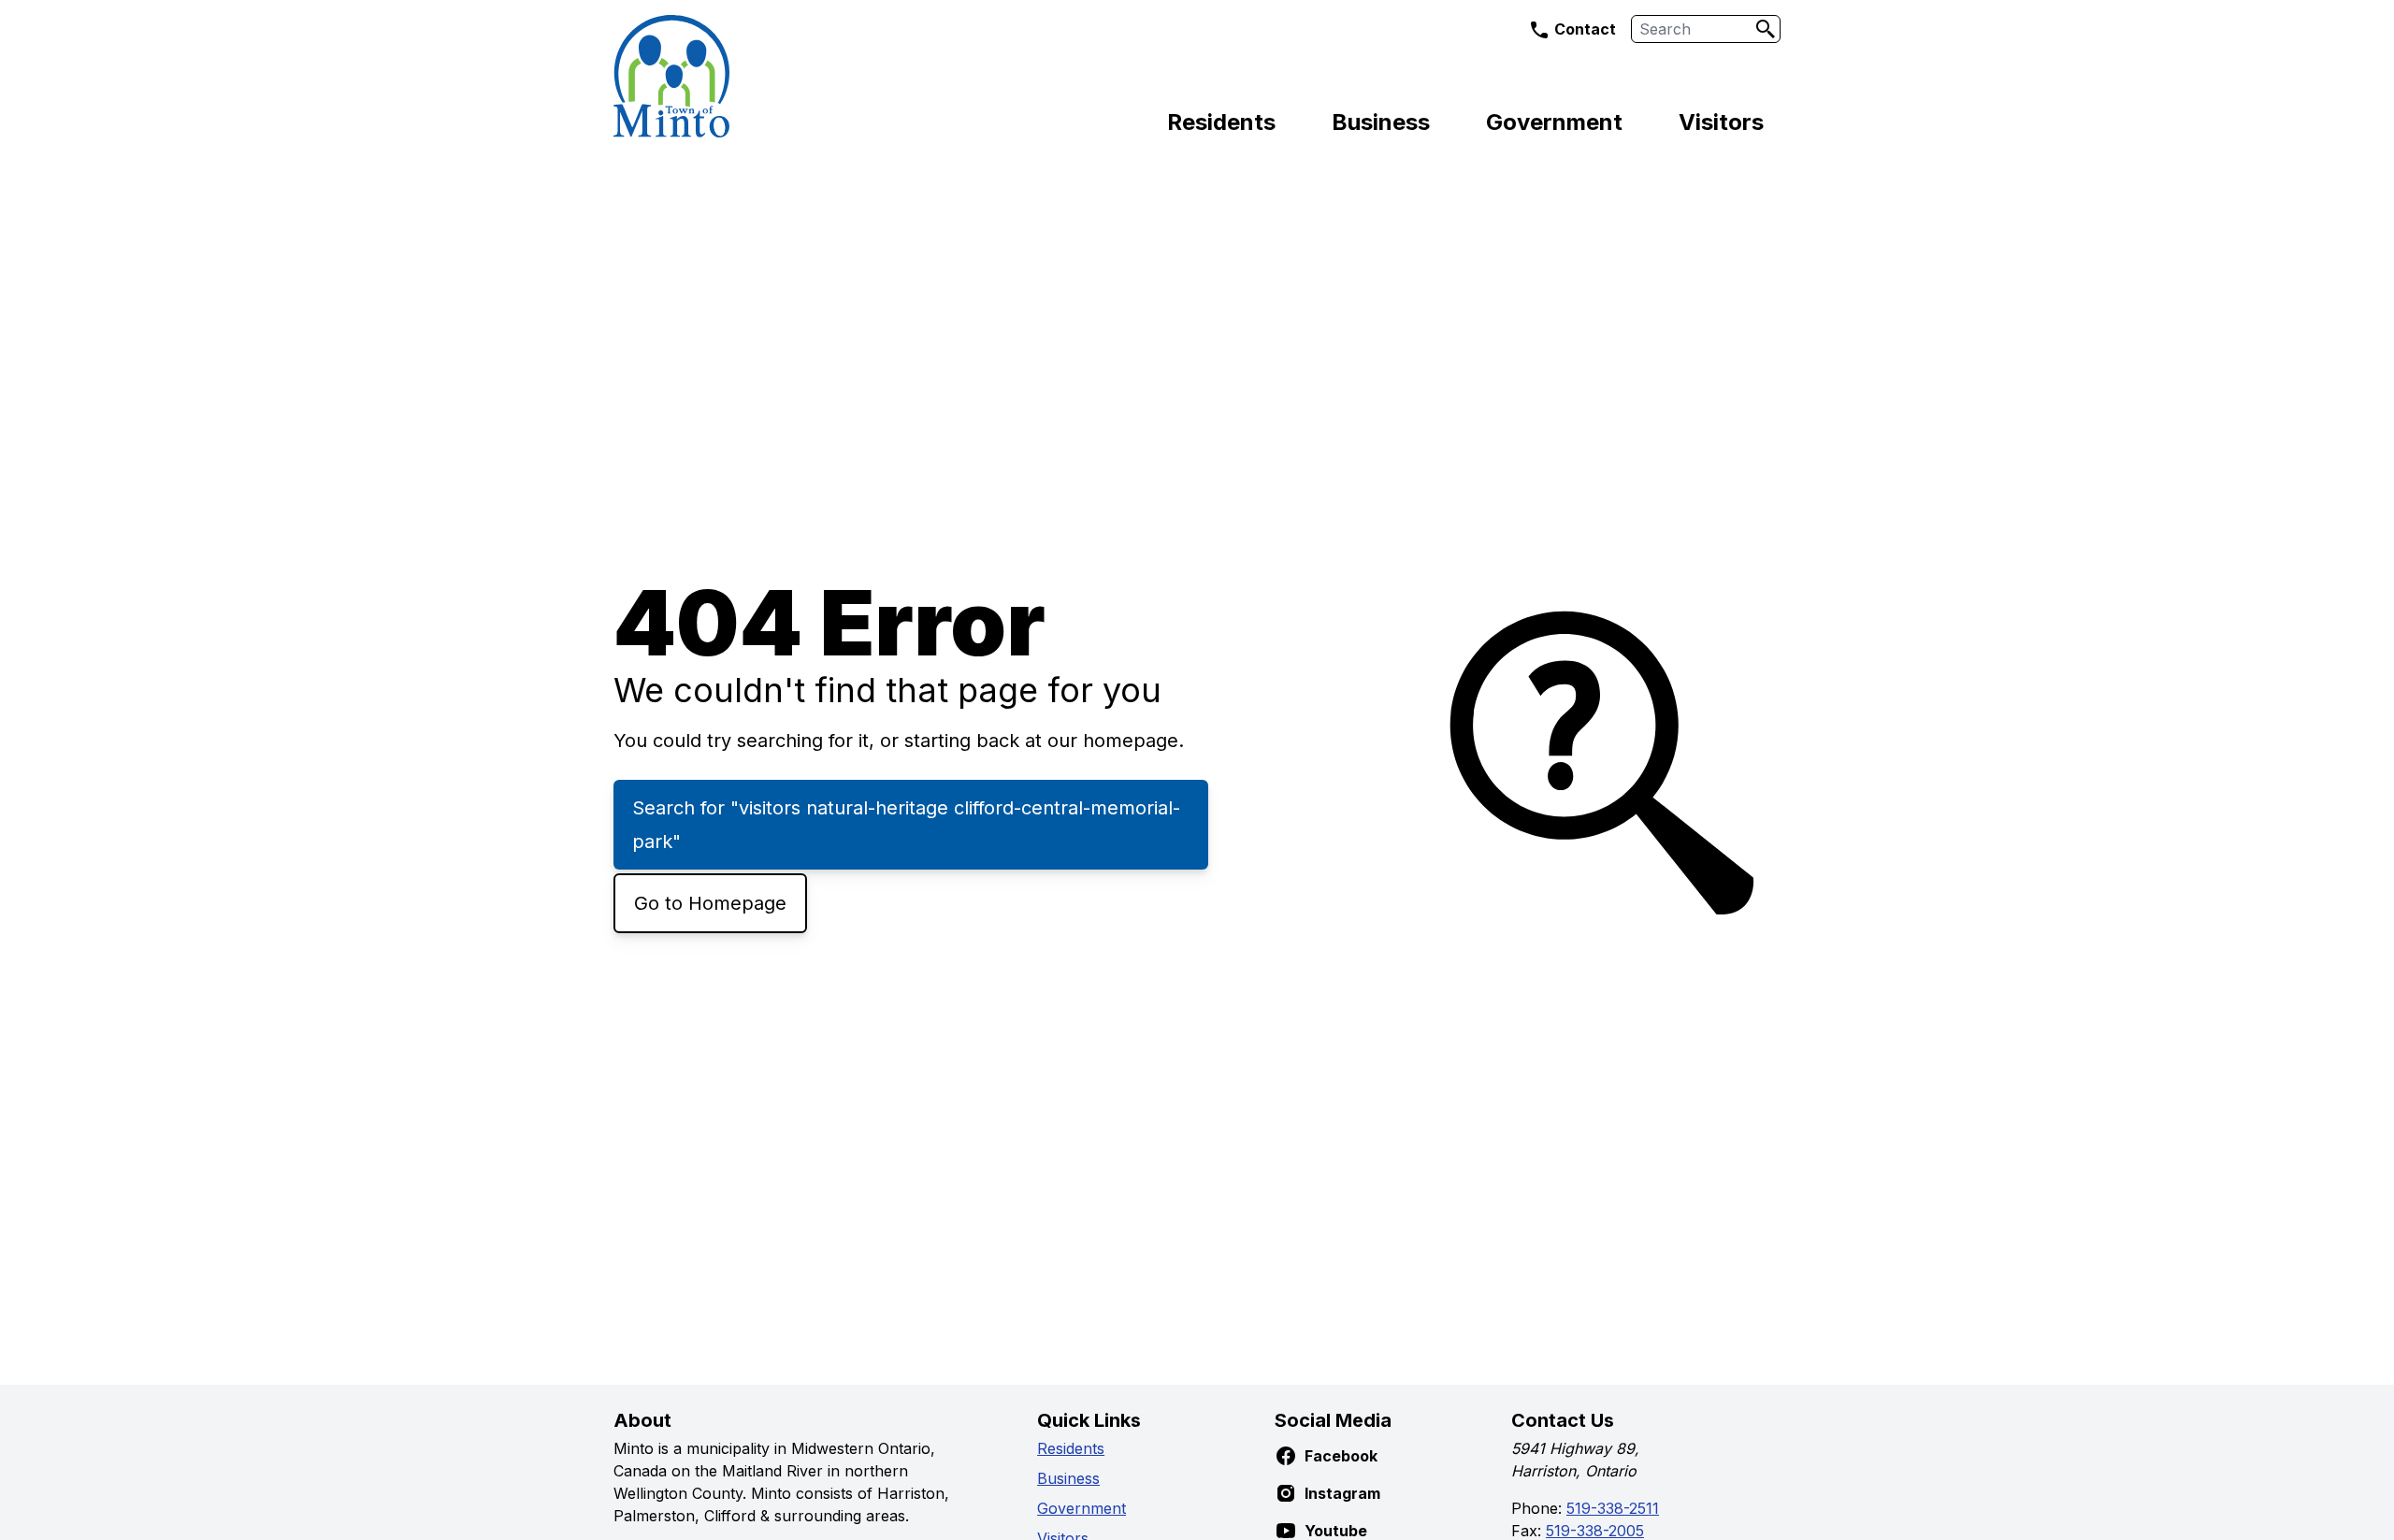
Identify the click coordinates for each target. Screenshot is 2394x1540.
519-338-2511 (1613, 1508)
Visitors (1721, 122)
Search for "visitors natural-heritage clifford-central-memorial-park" (906, 825)
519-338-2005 (1595, 1531)
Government (1554, 122)
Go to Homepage (710, 903)
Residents (1221, 122)
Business (1381, 122)
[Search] (1766, 29)
